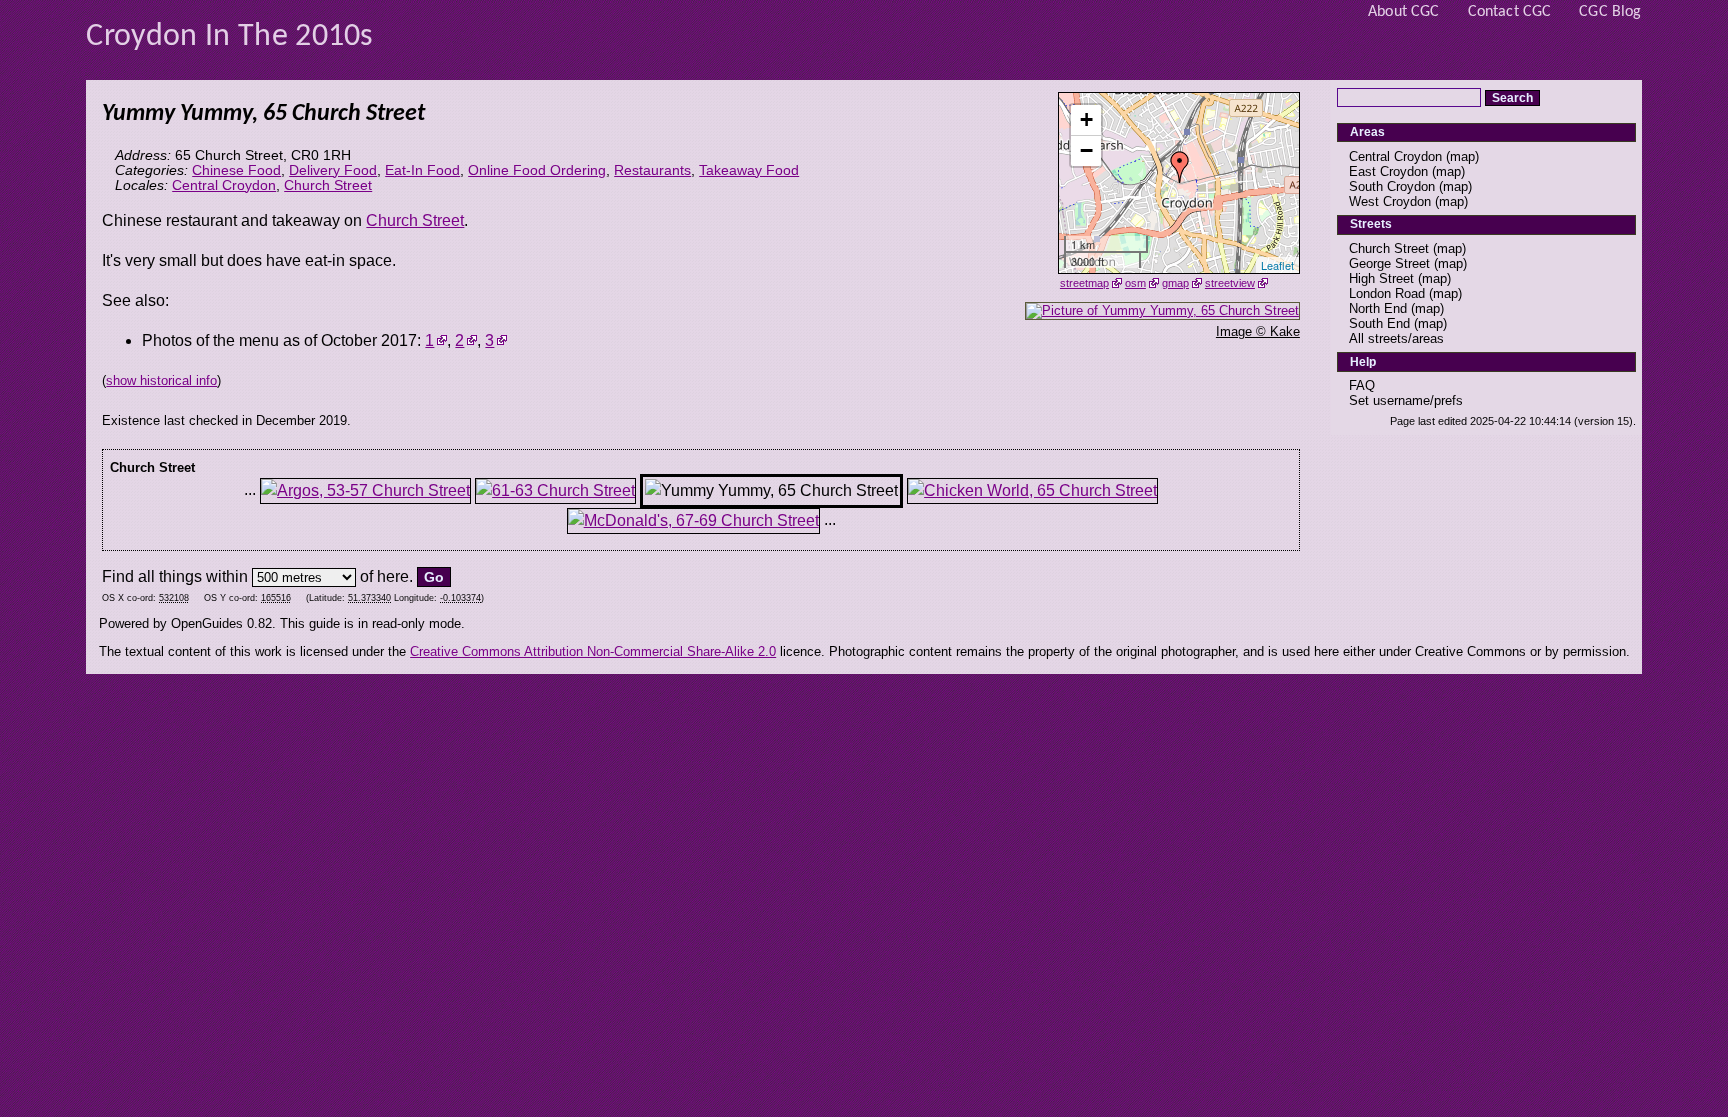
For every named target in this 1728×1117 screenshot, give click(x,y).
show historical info (161, 380)
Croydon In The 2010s (229, 37)
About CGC (1403, 12)
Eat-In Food (422, 170)
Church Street (328, 185)
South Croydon (1392, 186)
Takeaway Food (749, 170)
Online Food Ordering (537, 170)
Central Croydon (224, 185)
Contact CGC (1510, 12)
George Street (1389, 263)
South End (1379, 323)
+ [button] (1086, 119)
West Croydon (1390, 201)
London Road (1387, 293)
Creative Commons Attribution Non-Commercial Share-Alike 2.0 (593, 651)
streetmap (1084, 283)
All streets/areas (1396, 338)
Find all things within (175, 576)
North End (1378, 308)
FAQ (1362, 385)
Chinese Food (236, 170)
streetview (1230, 283)
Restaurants (652, 170)
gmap (1175, 283)
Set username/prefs (1406, 400)
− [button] (1086, 150)
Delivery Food (333, 170)
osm (1135, 283)
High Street (1381, 278)
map (1462, 156)
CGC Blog (1610, 12)
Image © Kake (1258, 331)
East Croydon (1388, 171)
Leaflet (1277, 265)
